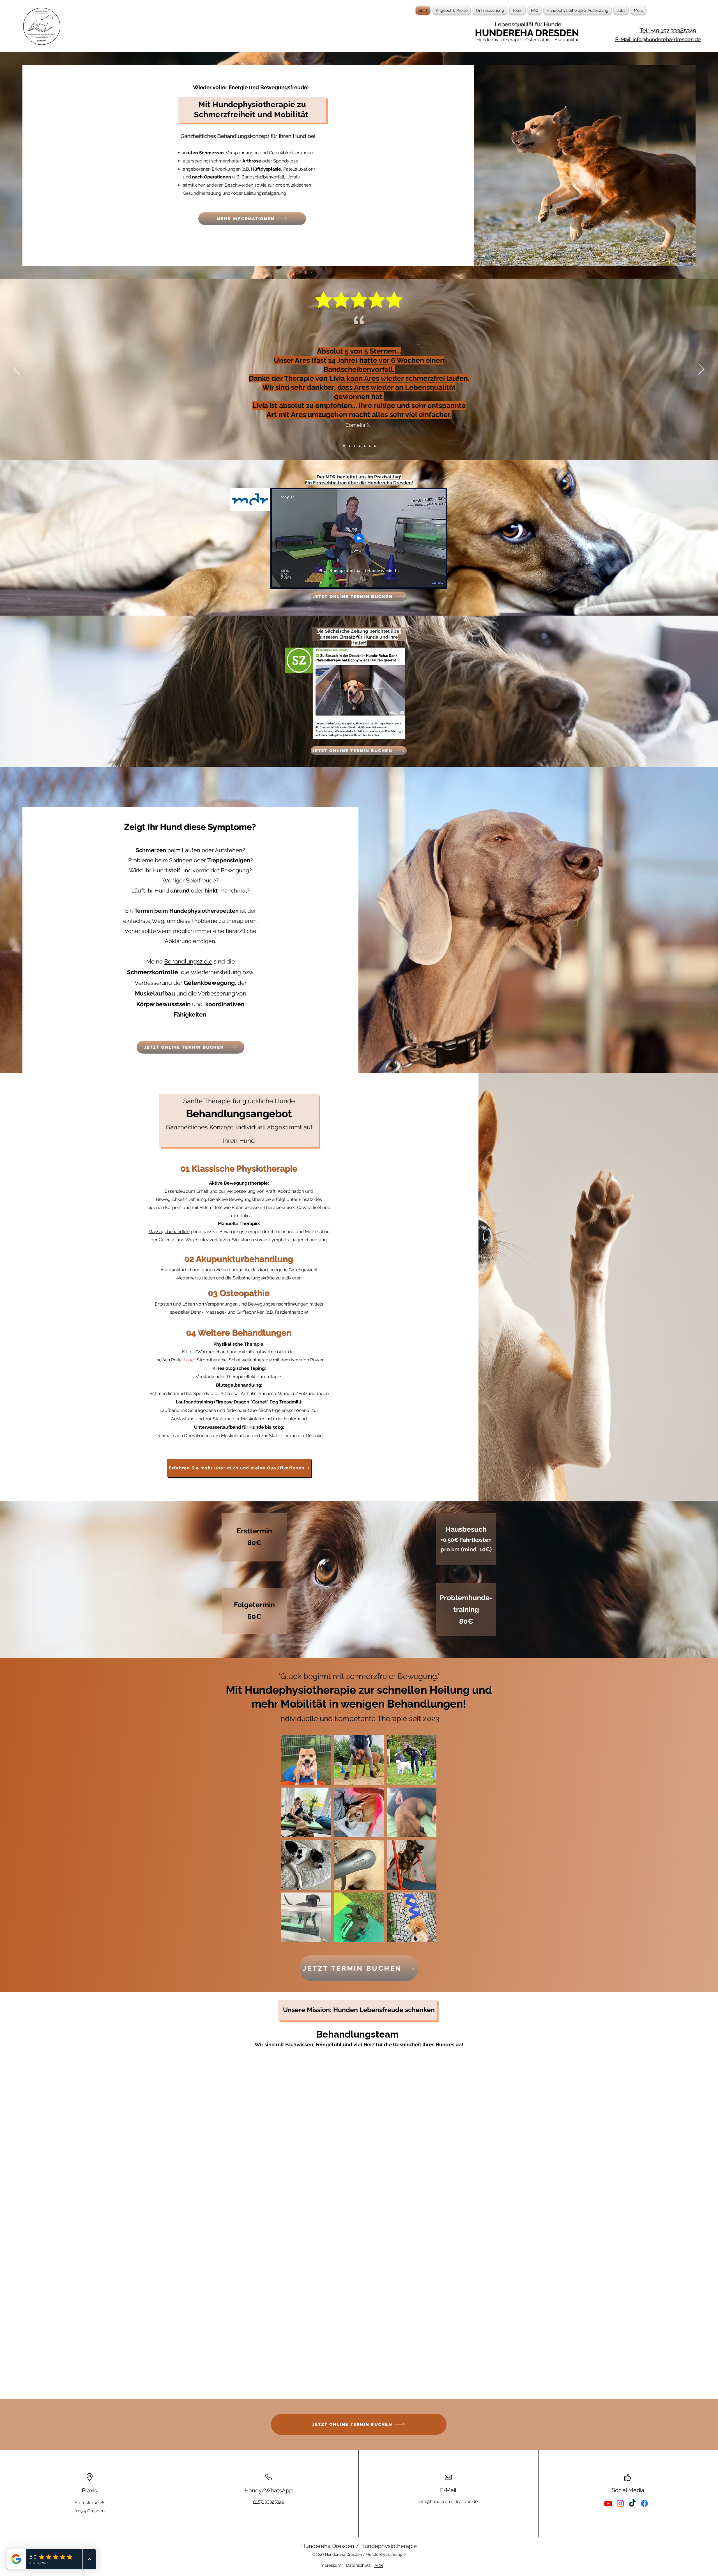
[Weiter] (701, 370)
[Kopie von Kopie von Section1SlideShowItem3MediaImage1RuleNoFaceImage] (344, 446)
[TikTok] (632, 2520)
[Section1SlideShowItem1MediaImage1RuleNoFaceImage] (360, 446)
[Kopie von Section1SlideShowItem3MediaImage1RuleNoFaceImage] (349, 446)
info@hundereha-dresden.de (448, 2518)
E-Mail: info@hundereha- (645, 39)
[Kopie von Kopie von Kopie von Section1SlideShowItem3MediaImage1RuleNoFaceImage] (370, 446)
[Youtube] (608, 2520)
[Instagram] (620, 2520)
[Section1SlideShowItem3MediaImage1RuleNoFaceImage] (354, 446)
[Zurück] (17, 370)
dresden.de (688, 39)
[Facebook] (644, 2520)
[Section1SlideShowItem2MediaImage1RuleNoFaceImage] (365, 446)
